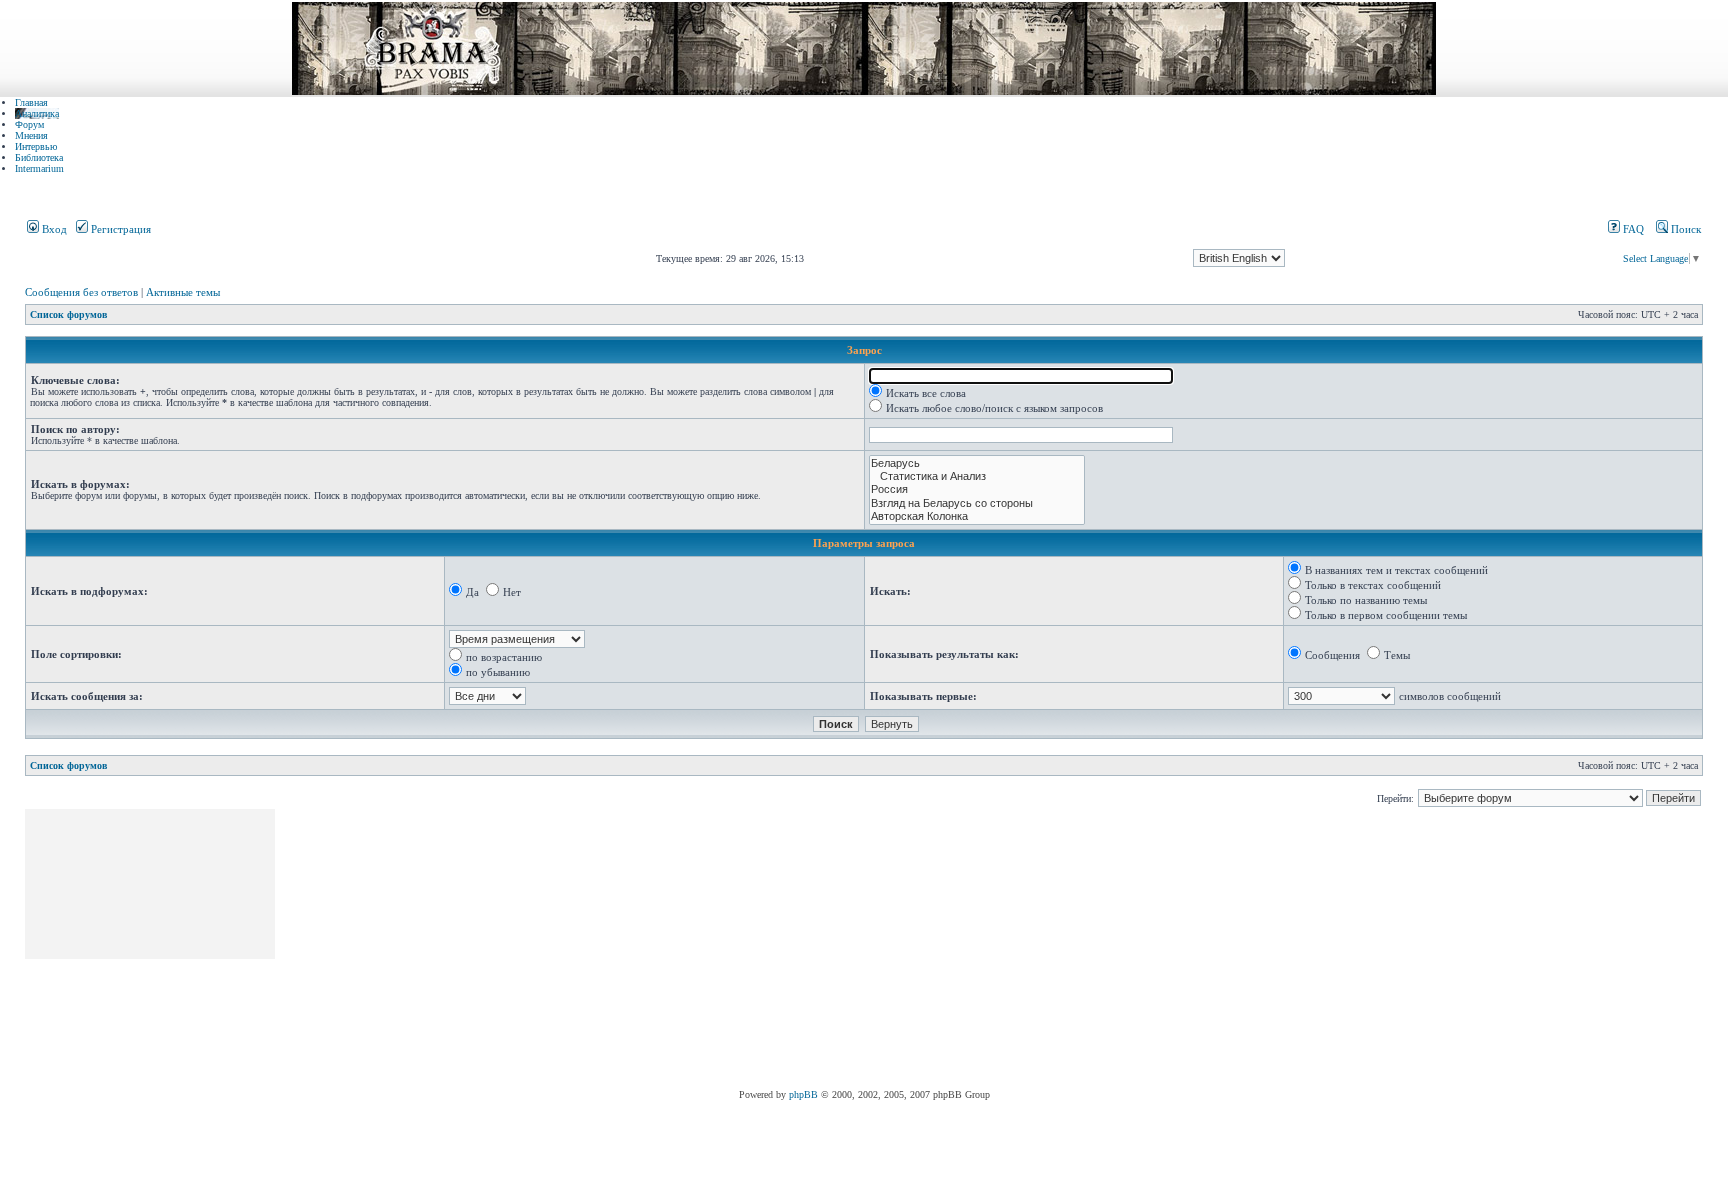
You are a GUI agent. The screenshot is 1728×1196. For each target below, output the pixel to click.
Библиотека (39, 157)
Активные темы (183, 292)
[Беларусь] (977, 463)
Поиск (1684, 229)
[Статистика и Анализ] (977, 476)
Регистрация (119, 229)
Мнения (31, 135)
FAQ (1632, 229)
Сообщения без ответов (81, 292)
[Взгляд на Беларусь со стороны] (977, 503)
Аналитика (37, 113)
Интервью (36, 146)
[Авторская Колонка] (977, 516)
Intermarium (39, 168)
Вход (53, 229)
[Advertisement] (642, 949)
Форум (29, 124)
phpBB (803, 1094)
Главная (31, 102)
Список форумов (68, 314)
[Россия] (977, 489)
